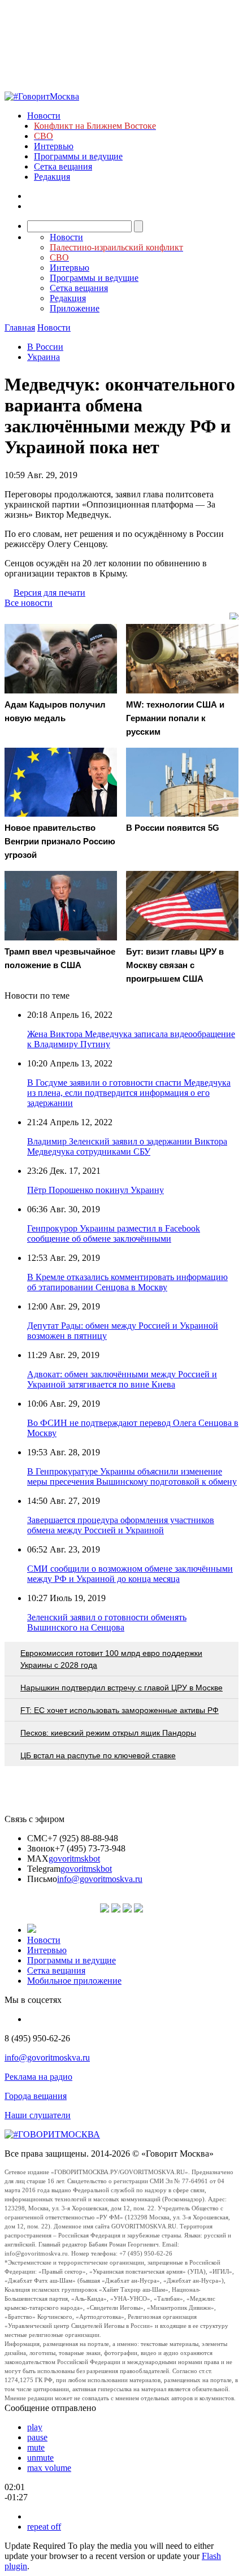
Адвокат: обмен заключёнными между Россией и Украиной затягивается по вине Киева (122, 1379)
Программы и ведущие (78, 156)
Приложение (75, 308)
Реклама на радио (38, 2077)
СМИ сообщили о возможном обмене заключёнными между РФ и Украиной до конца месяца (130, 1574)
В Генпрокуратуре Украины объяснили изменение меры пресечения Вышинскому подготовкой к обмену (132, 1476)
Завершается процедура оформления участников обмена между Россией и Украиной (121, 1525)
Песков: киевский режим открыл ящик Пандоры (108, 1733)
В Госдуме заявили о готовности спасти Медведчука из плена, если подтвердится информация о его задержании (129, 1093)
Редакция (52, 177)
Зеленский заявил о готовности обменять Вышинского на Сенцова (107, 1622)
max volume (49, 2468)
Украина (44, 357)
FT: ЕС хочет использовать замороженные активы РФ (120, 1710)
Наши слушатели (38, 2115)
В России (45, 347)
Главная (20, 328)
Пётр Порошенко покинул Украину (96, 1190)
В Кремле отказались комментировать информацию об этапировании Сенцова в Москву (127, 1282)
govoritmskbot (74, 1859)
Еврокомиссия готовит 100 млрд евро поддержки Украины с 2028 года (111, 1659)
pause (37, 2437)
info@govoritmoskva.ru (100, 1879)
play (35, 2427)
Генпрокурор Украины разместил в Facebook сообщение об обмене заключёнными (114, 1233)
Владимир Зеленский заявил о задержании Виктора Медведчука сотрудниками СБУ (127, 1146)
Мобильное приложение (74, 1981)
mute (36, 2447)
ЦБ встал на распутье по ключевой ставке (98, 1755)
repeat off (44, 2527)
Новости (44, 116)
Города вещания (36, 2096)
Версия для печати (49, 593)
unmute (40, 2458)
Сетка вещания (63, 166)
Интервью (54, 146)
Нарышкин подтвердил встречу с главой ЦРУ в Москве (121, 1688)
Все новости (29, 603)
